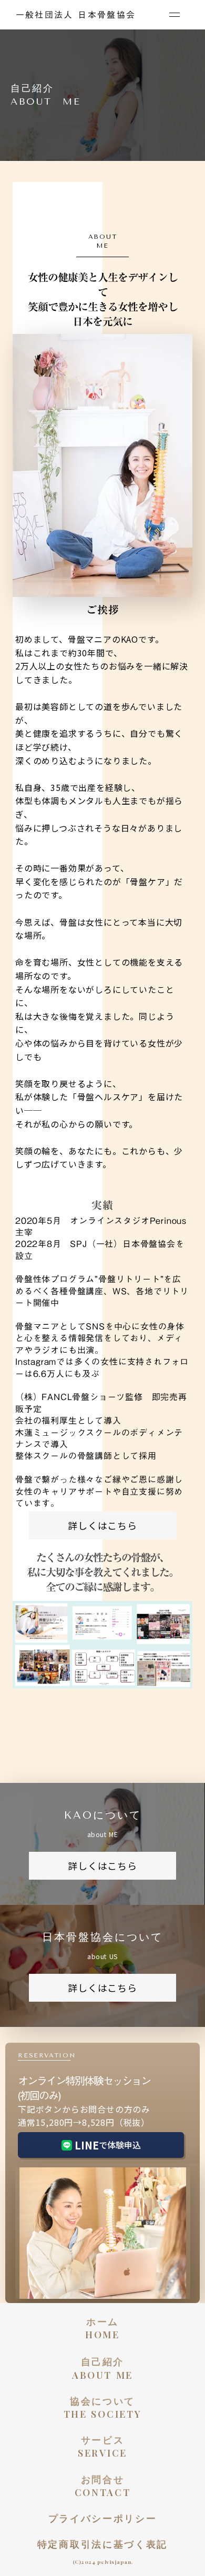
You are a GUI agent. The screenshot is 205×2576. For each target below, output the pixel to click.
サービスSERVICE (102, 2446)
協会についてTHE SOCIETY (103, 2407)
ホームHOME (102, 2328)
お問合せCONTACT (103, 2486)
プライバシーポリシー (103, 2518)
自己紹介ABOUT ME (102, 2368)
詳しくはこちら (102, 1525)
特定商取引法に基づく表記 (102, 2544)
